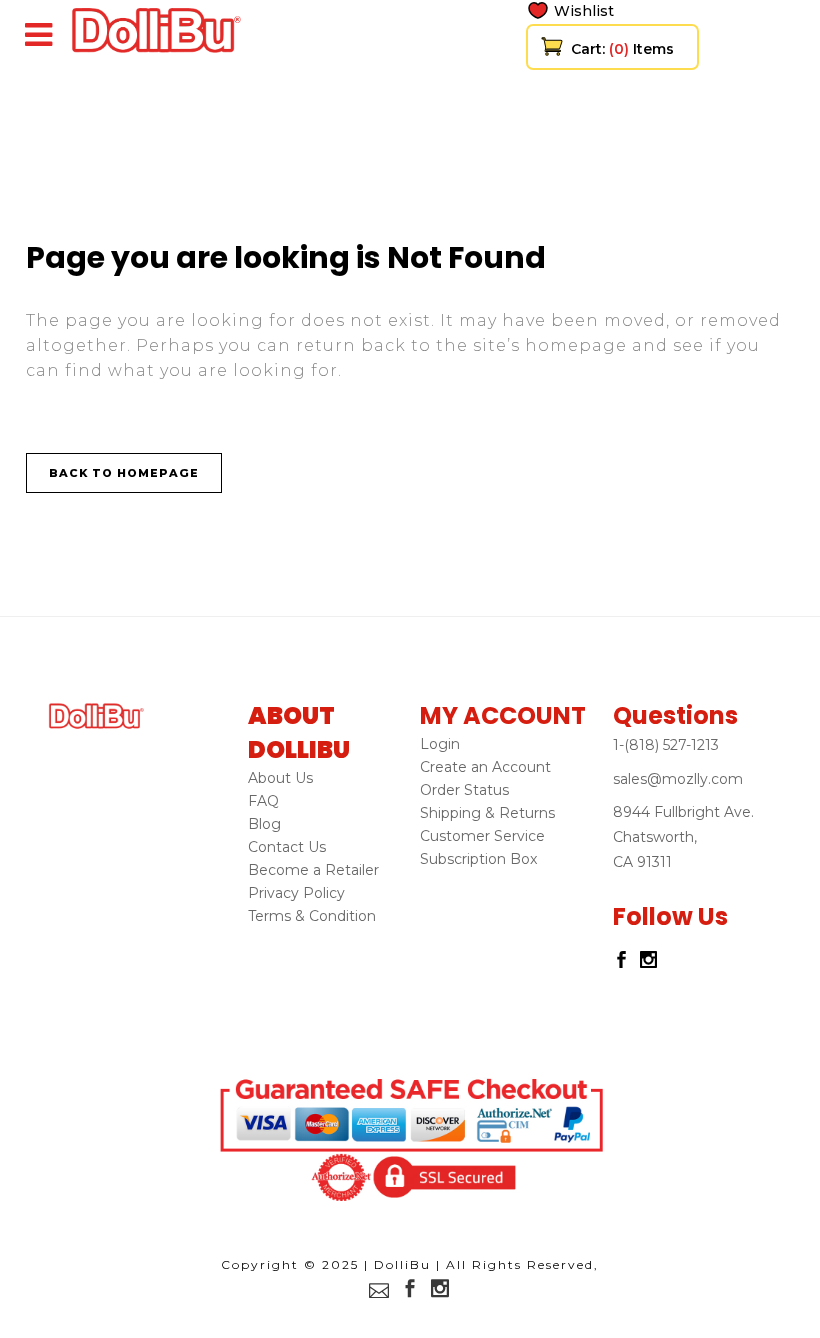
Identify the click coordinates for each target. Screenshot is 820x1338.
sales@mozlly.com (678, 779)
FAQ (263, 801)
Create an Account (485, 767)
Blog (264, 824)
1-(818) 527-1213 (666, 745)
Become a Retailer (313, 870)
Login (440, 744)
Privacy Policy (296, 893)
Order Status (464, 790)
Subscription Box (478, 859)
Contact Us (287, 847)
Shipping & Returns (487, 813)
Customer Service (482, 836)
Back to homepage (124, 473)
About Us (280, 778)
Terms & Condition (312, 916)
